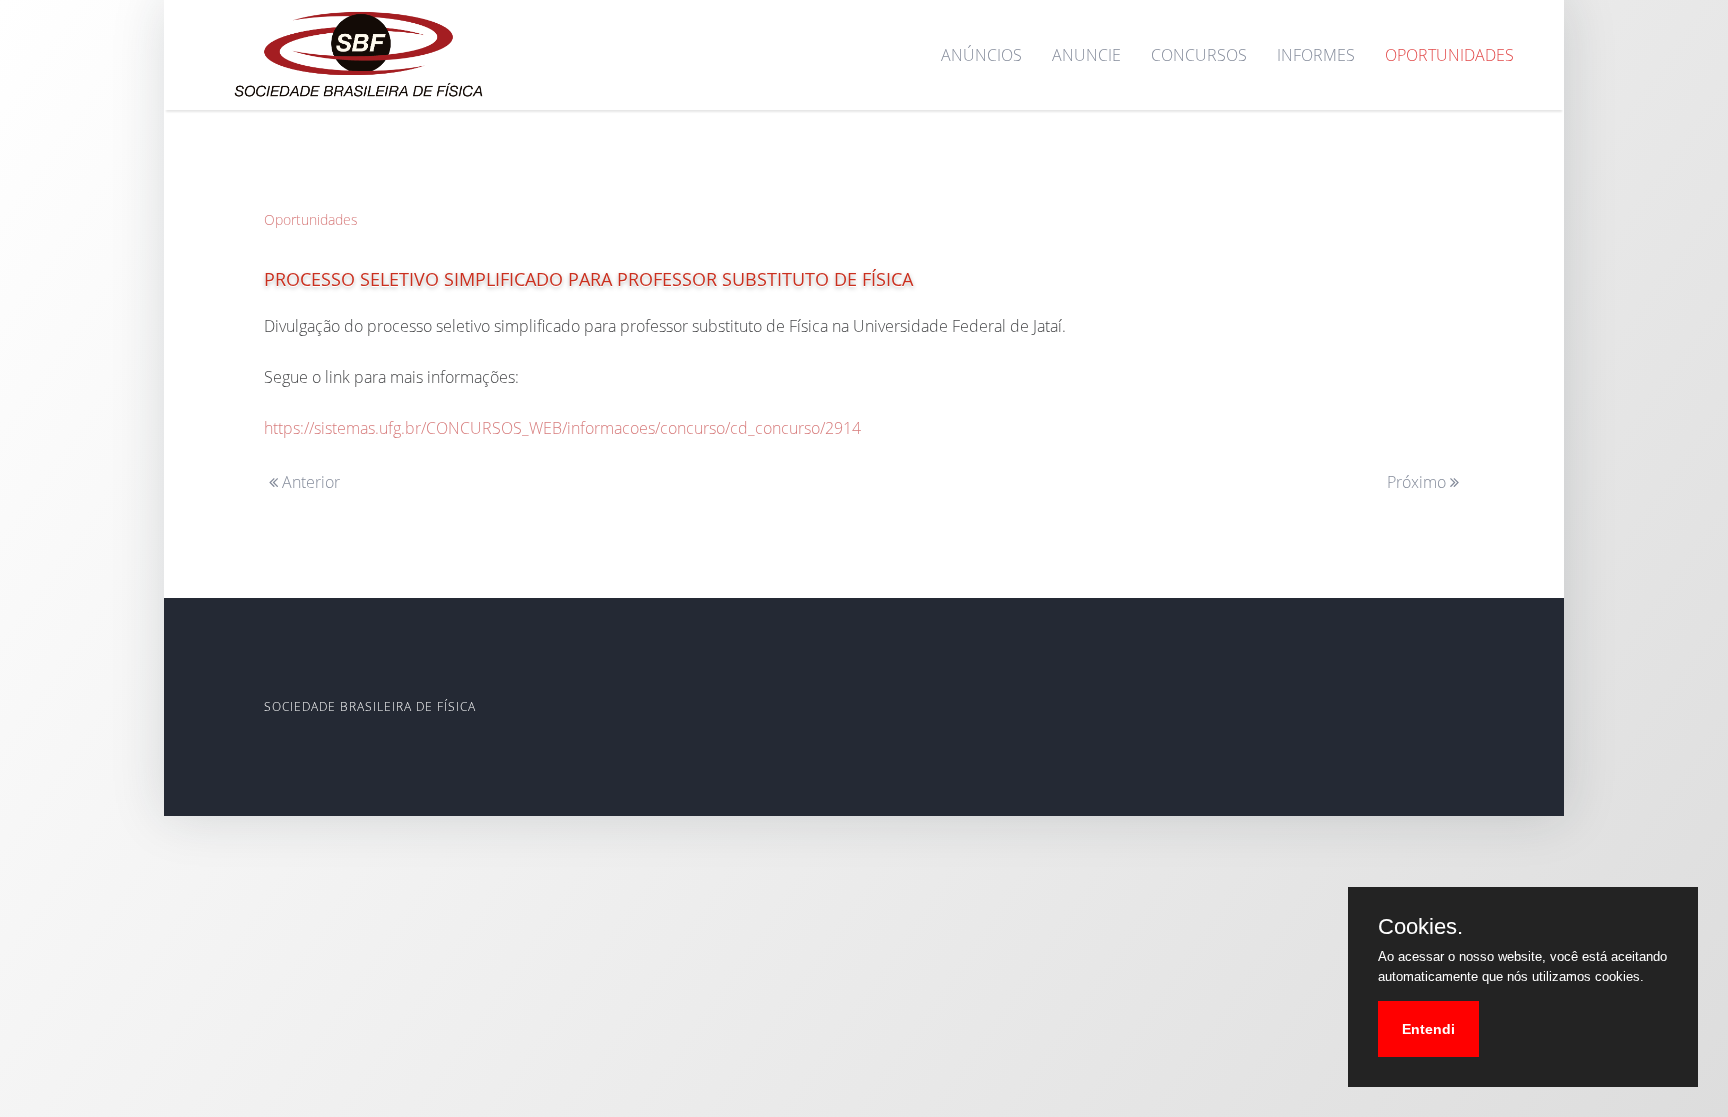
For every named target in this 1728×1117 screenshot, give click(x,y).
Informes (1316, 55)
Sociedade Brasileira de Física (370, 706)
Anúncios (981, 55)
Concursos (1199, 55)
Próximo (1418, 482)
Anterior (309, 482)
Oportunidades (1449, 55)
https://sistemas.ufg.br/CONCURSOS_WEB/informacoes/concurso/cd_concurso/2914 (562, 428)
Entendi (1428, 1029)
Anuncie (1086, 55)
